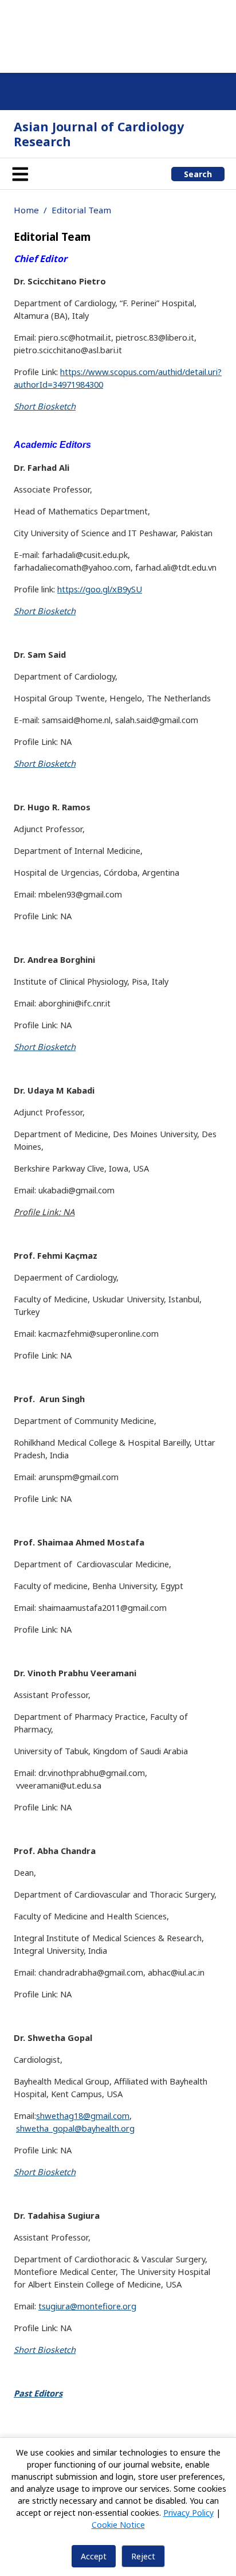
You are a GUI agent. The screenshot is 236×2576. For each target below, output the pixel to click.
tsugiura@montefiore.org (87, 2306)
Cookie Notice (118, 2525)
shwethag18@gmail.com (83, 2116)
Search (198, 174)
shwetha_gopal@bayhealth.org (75, 2128)
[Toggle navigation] (20, 174)
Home (26, 210)
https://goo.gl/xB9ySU (100, 589)
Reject (143, 2556)
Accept (94, 2556)
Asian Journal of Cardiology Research (99, 134)
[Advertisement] (118, 34)
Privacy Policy (188, 2513)
